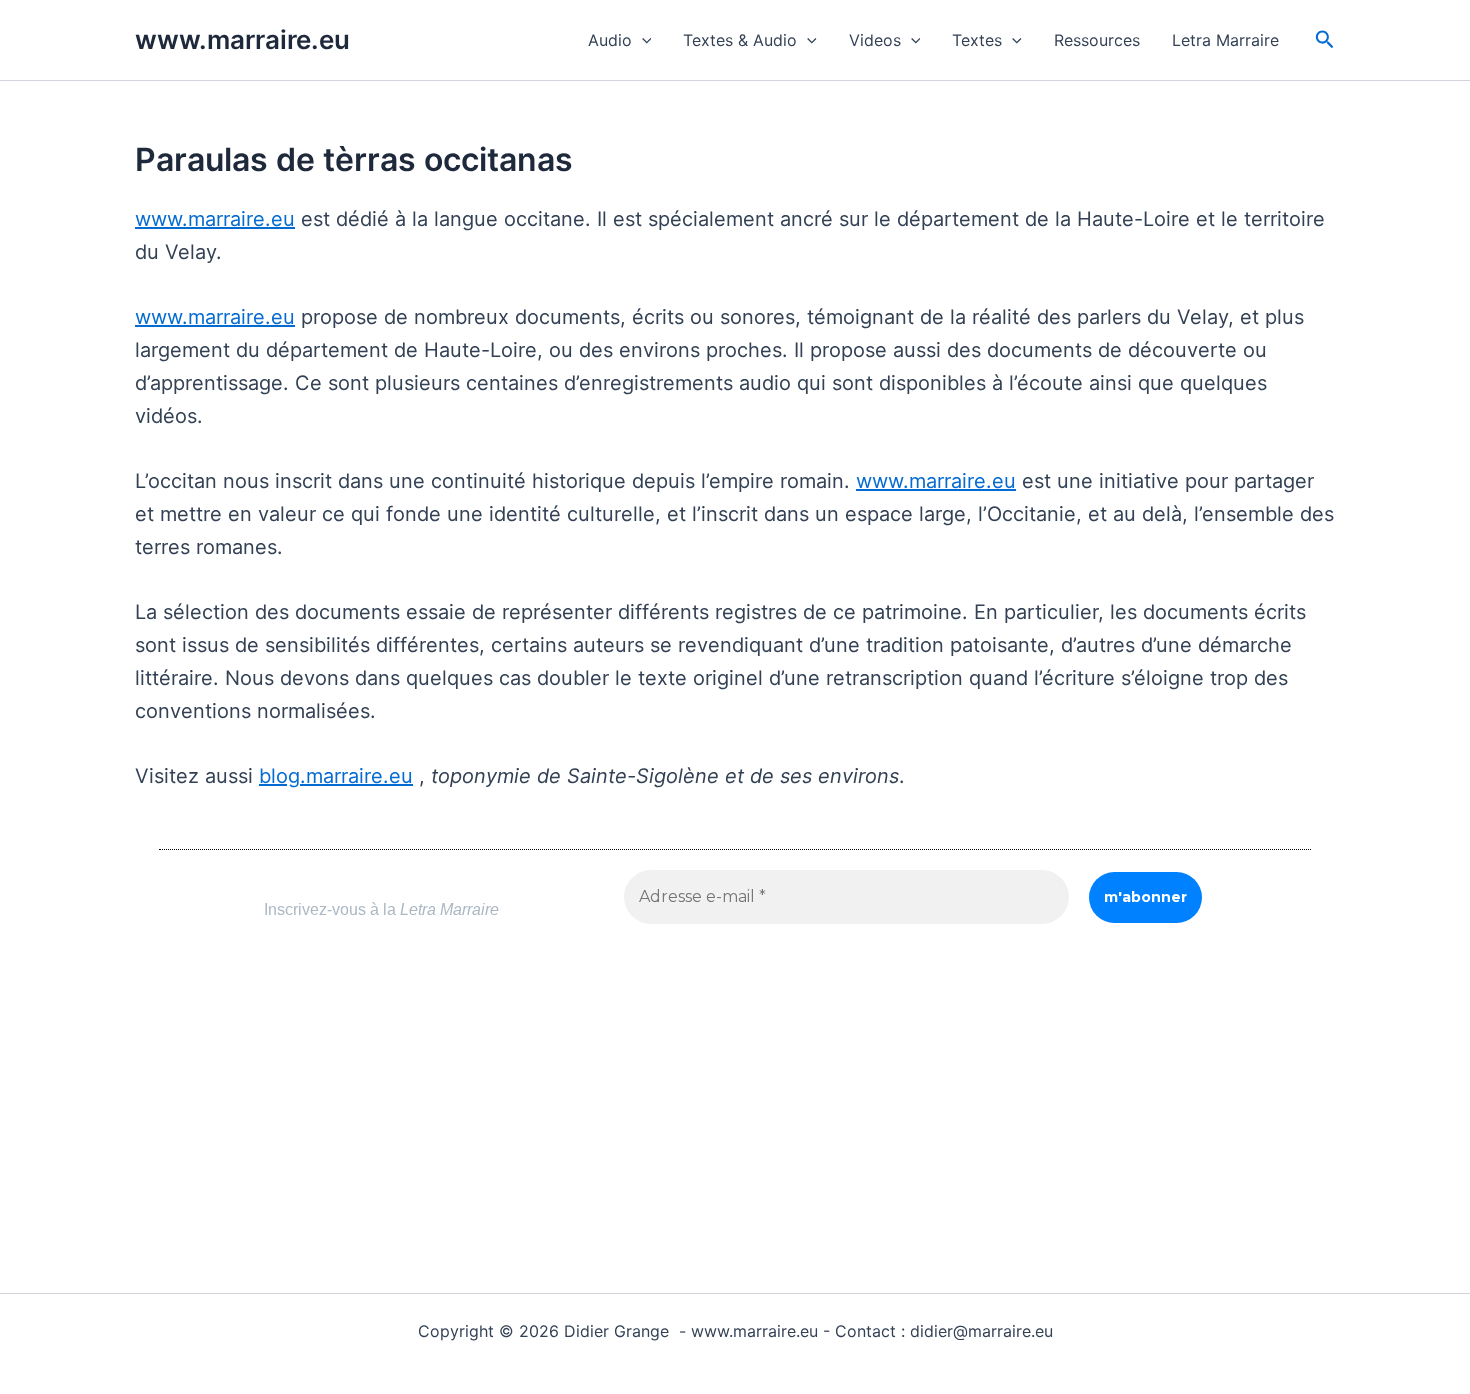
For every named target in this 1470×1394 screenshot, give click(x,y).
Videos (875, 40)
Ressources (1097, 40)
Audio (610, 40)
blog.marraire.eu (336, 776)
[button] (642, 40)
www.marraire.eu (242, 39)
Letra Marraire (1225, 40)
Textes (977, 40)
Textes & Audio (740, 40)
